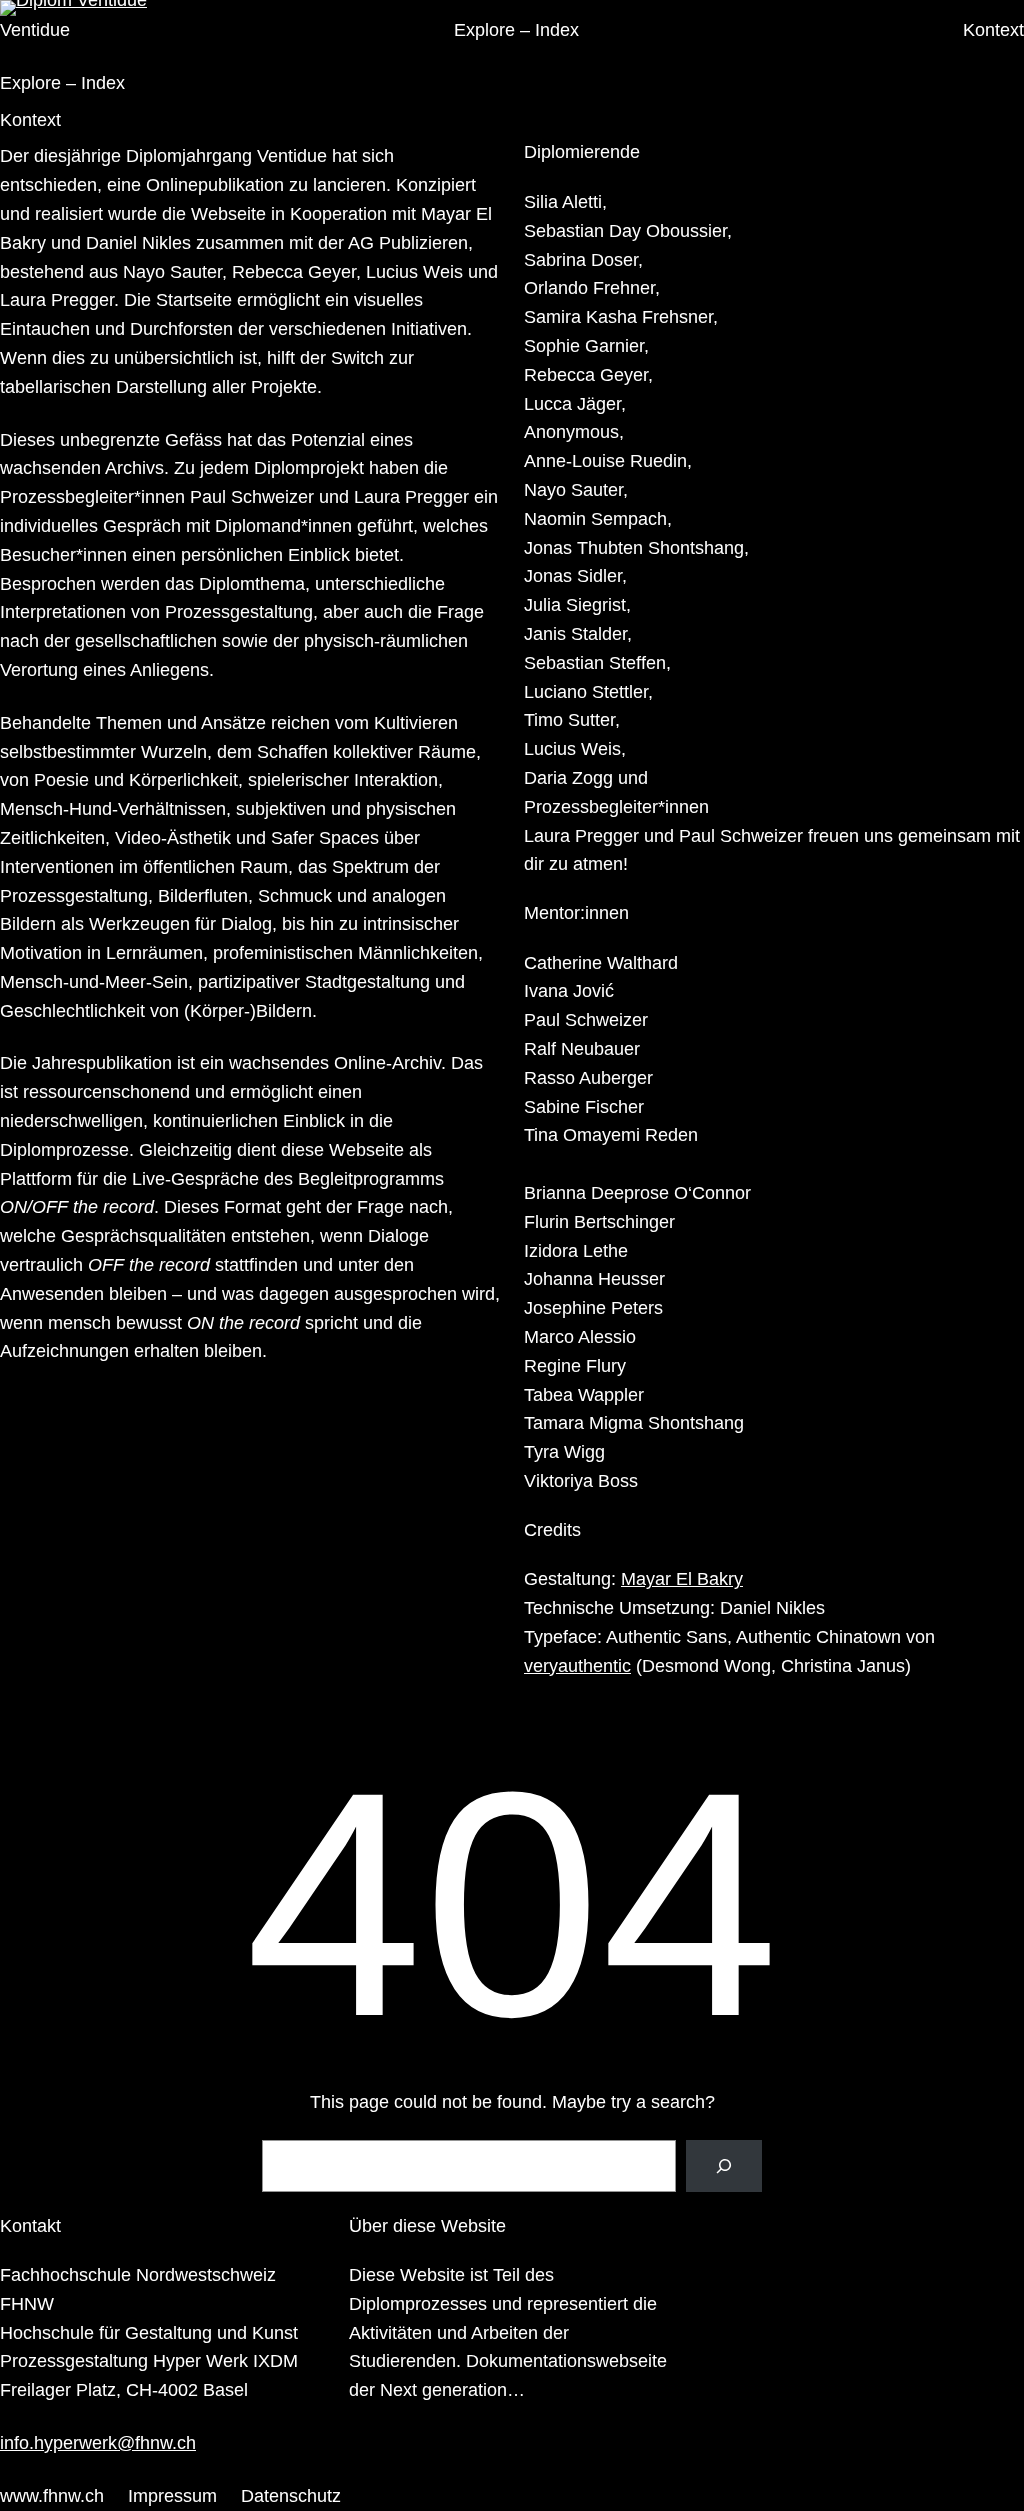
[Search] (724, 2166)
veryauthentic (577, 1666)
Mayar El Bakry (682, 1579)
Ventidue (35, 30)
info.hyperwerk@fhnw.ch (98, 2443)
